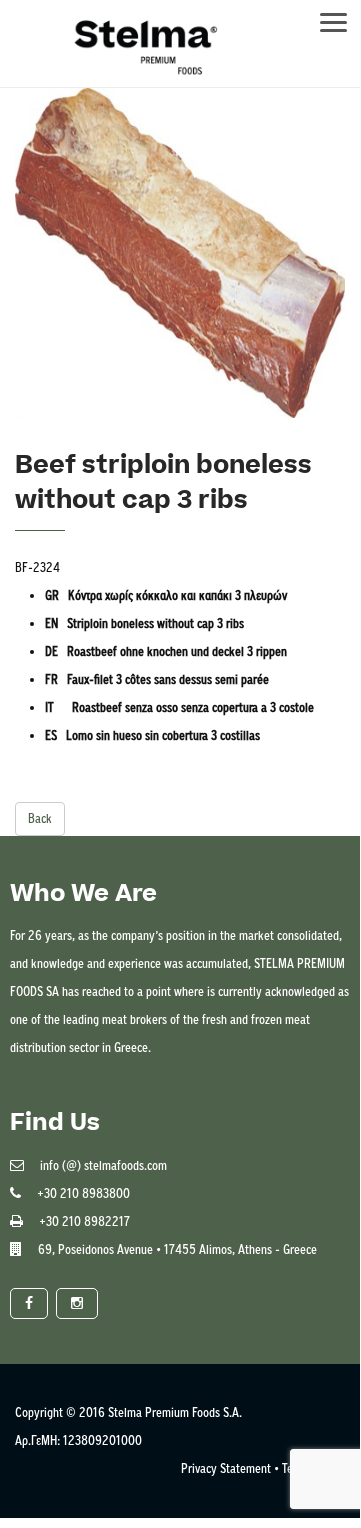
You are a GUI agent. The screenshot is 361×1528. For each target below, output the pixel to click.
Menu (343, 16)
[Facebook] (29, 1303)
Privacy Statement (226, 1468)
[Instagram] (77, 1303)
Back (40, 818)
